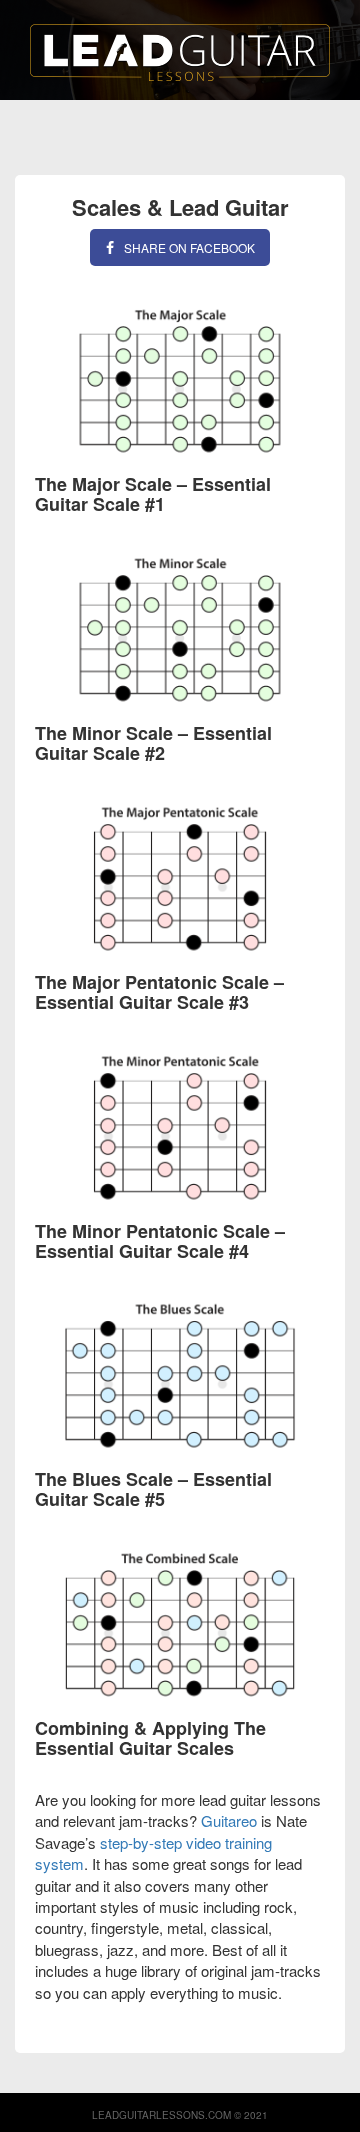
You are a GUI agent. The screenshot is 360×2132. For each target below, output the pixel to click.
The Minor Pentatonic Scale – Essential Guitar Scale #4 (160, 1241)
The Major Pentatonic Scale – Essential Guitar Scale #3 (159, 992)
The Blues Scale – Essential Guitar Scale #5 (153, 1489)
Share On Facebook (189, 247)
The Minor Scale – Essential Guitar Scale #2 (153, 743)
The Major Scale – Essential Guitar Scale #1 (153, 494)
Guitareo (229, 1820)
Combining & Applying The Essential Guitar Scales (150, 1738)
